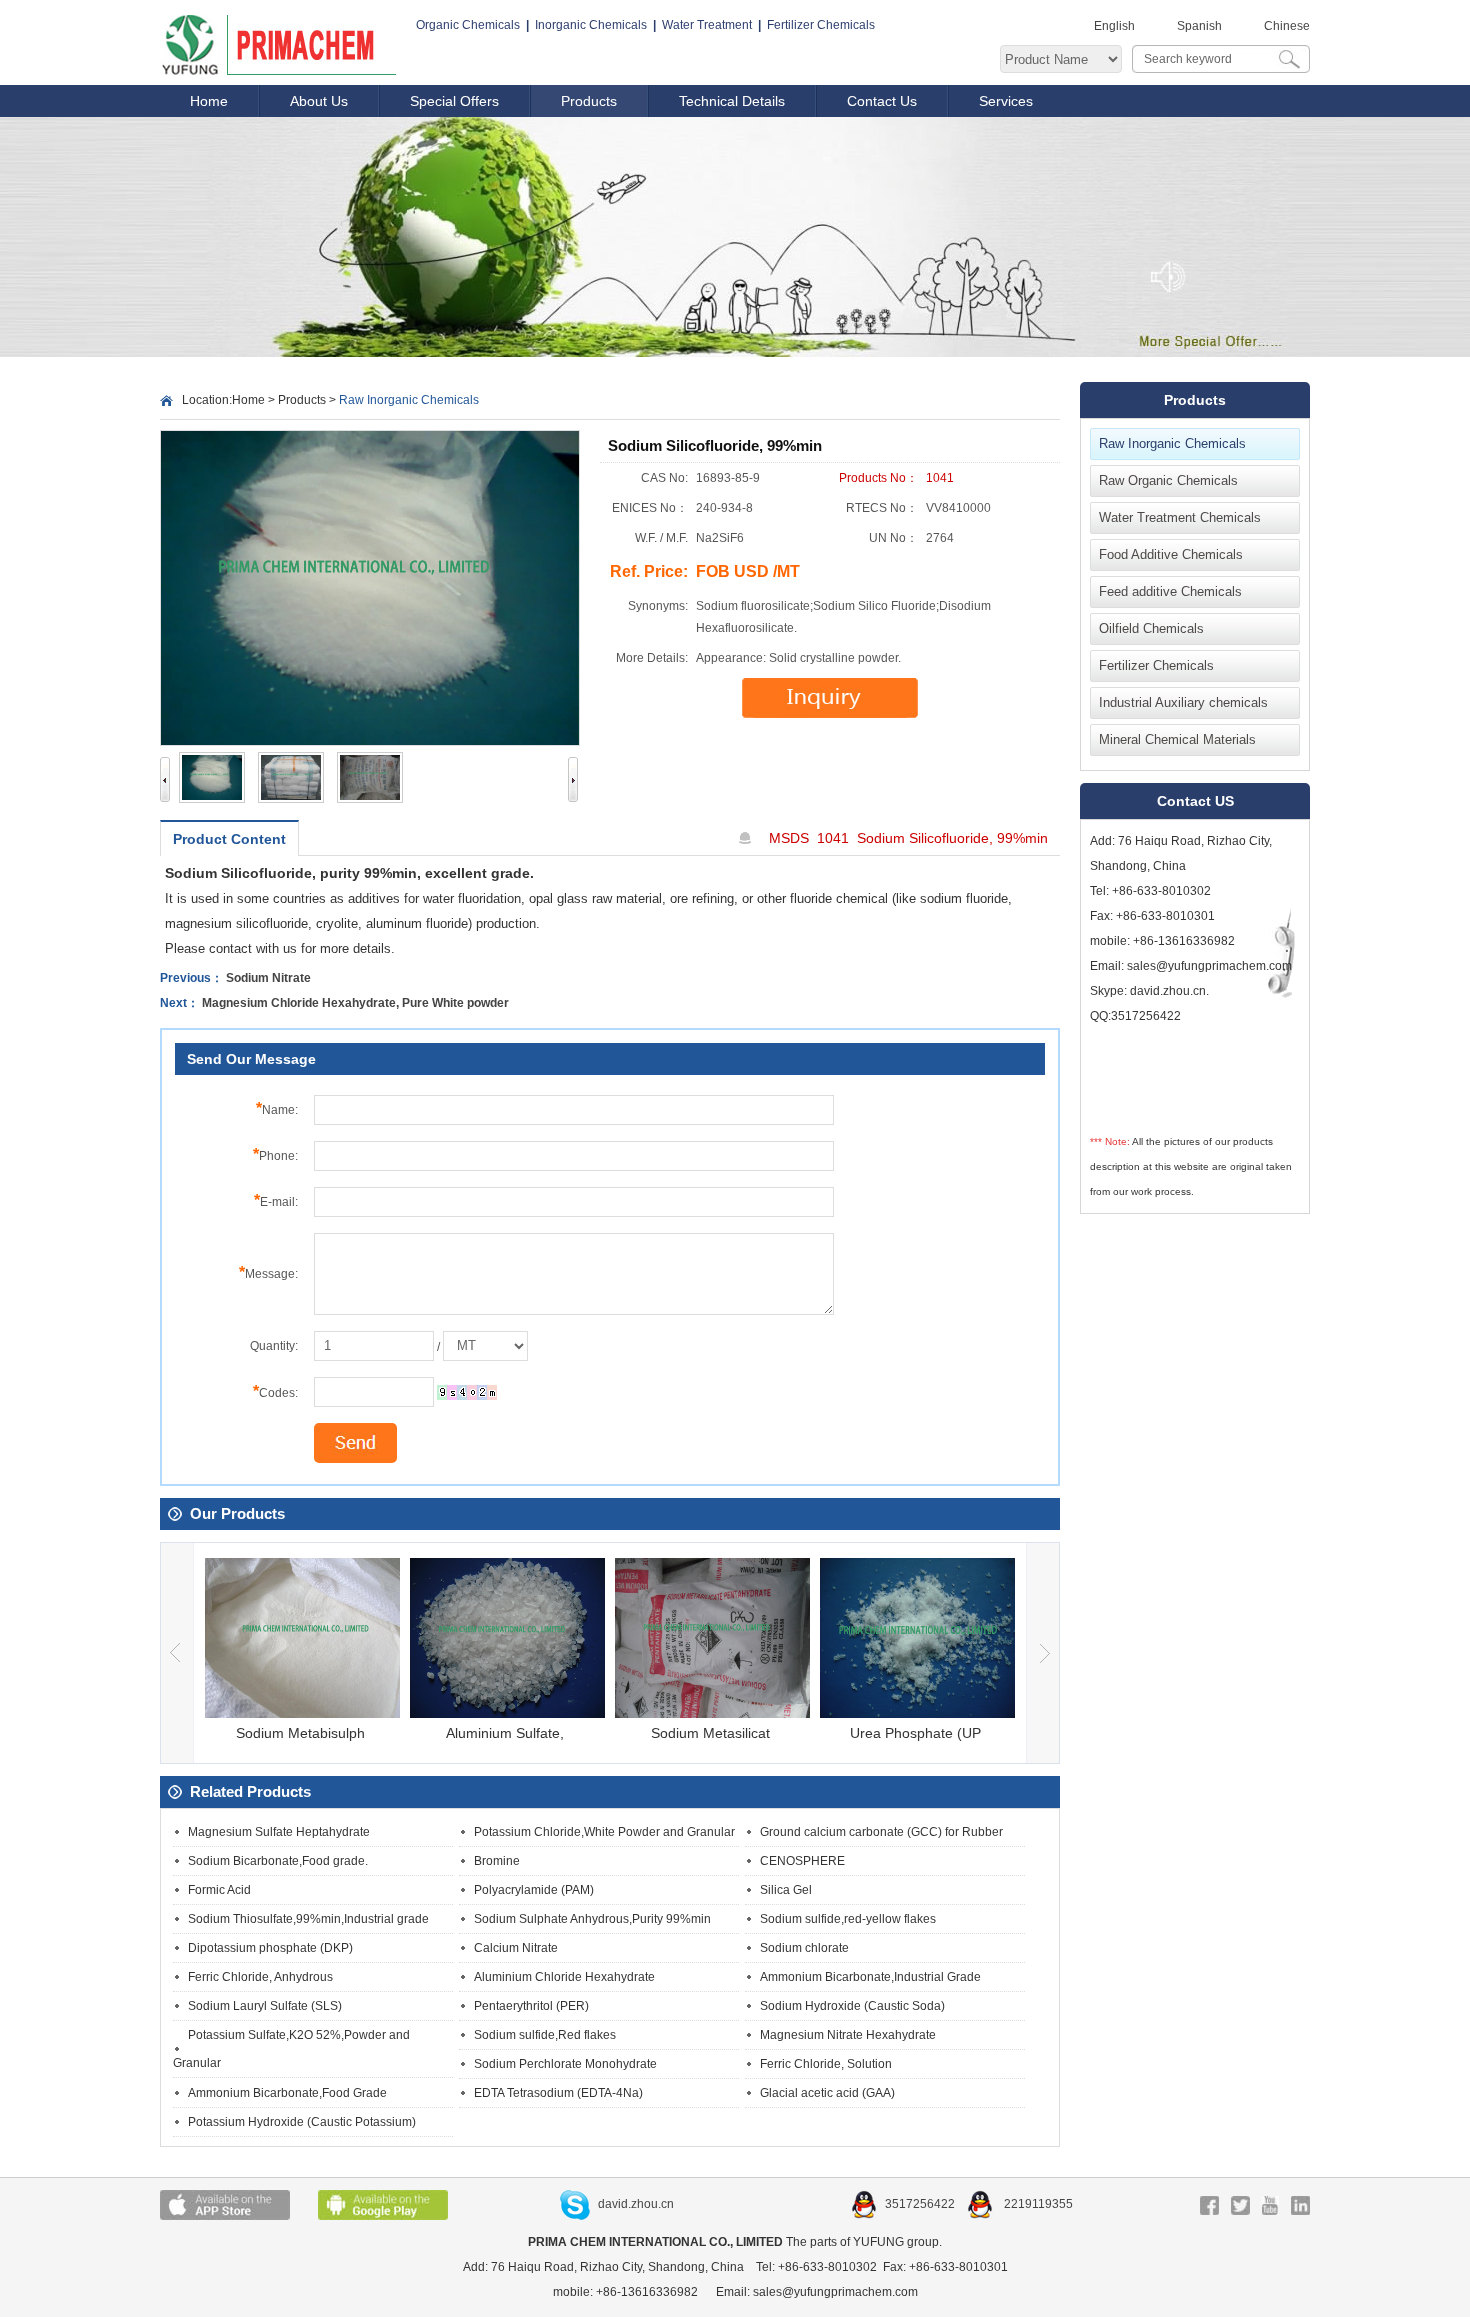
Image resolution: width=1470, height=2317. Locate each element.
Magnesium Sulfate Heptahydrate (279, 1832)
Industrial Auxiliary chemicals (1183, 702)
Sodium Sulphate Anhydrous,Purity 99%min (592, 1919)
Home (209, 101)
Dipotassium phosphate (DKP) (270, 1948)
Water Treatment (707, 25)
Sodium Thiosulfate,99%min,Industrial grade (308, 1919)
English (1114, 26)
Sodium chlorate (804, 1948)
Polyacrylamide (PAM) (534, 1890)
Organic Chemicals (468, 25)
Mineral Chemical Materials (1177, 739)
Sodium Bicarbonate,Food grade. (278, 1861)
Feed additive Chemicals (1170, 591)
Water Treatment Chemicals (1180, 517)
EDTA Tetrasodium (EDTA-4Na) (558, 2093)
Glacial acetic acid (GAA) (827, 2093)
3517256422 (921, 2204)
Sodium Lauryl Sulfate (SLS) (265, 2006)
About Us (319, 101)
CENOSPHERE (802, 1861)
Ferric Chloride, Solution (826, 2064)
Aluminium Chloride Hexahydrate (564, 1977)
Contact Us (882, 101)
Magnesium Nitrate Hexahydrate (848, 2035)
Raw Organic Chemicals (1168, 480)
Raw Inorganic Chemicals (1172, 443)
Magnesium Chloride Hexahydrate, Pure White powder (355, 1003)
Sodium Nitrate (268, 978)
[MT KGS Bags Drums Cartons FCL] (485, 1346)
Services (1006, 101)
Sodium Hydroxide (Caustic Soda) (852, 2006)
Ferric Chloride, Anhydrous (260, 1977)
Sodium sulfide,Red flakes (545, 2035)
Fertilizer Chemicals (821, 25)
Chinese (1287, 26)
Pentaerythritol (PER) (531, 2006)
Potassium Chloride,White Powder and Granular (604, 1832)
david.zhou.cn (636, 2204)
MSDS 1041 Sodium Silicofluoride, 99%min (908, 838)
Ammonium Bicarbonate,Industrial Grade (870, 1977)
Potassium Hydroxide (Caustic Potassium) (302, 2122)
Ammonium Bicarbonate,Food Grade (287, 2093)
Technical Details (732, 101)
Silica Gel (786, 1890)
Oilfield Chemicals (1151, 628)
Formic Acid (219, 1890)
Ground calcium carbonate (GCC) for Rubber (881, 1832)
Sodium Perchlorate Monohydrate (565, 2064)
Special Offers (454, 101)
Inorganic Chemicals (591, 25)
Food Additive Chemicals (1171, 554)
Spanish (1199, 26)
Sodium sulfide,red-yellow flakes (848, 1919)
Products (589, 101)
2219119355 (1037, 2204)
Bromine (497, 1861)
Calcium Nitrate (516, 1948)
